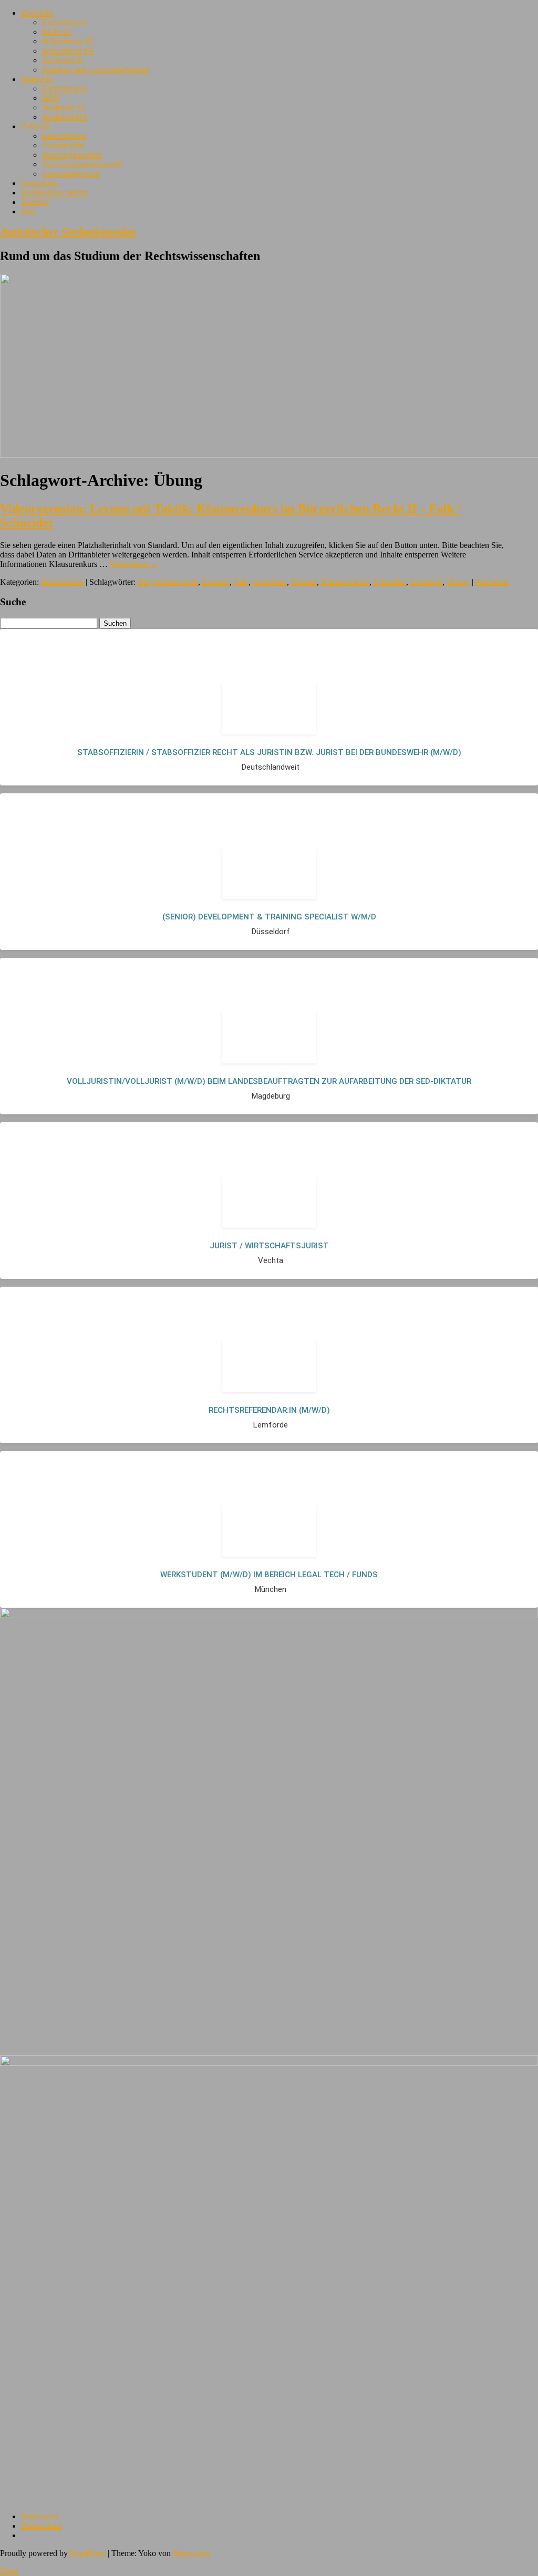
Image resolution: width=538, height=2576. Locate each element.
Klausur (304, 582)
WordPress (88, 2553)
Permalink (492, 582)
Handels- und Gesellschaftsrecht (95, 70)
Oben (9, 2571)
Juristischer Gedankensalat (68, 231)
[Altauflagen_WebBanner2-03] (269, 2063)
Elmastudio (192, 2553)
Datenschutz (42, 2526)
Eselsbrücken (64, 22)
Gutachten (270, 582)
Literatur (35, 202)
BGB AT (57, 32)
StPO (51, 98)
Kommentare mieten (55, 193)
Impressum (39, 2516)
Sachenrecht (62, 60)
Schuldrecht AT (68, 41)
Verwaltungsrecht (71, 174)
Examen (216, 582)
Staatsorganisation (72, 155)
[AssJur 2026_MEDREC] (269, 1615)
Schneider (390, 582)
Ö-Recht (35, 126)
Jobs (28, 211)
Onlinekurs (39, 183)
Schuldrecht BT (68, 51)
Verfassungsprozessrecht (82, 164)
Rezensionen (62, 582)
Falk (241, 582)
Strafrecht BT (65, 117)
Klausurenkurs (345, 582)
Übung (458, 582)
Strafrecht (37, 79)
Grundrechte (63, 145)
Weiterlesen (134, 564)
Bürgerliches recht (168, 582)
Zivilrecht (37, 13)
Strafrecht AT (64, 107)
